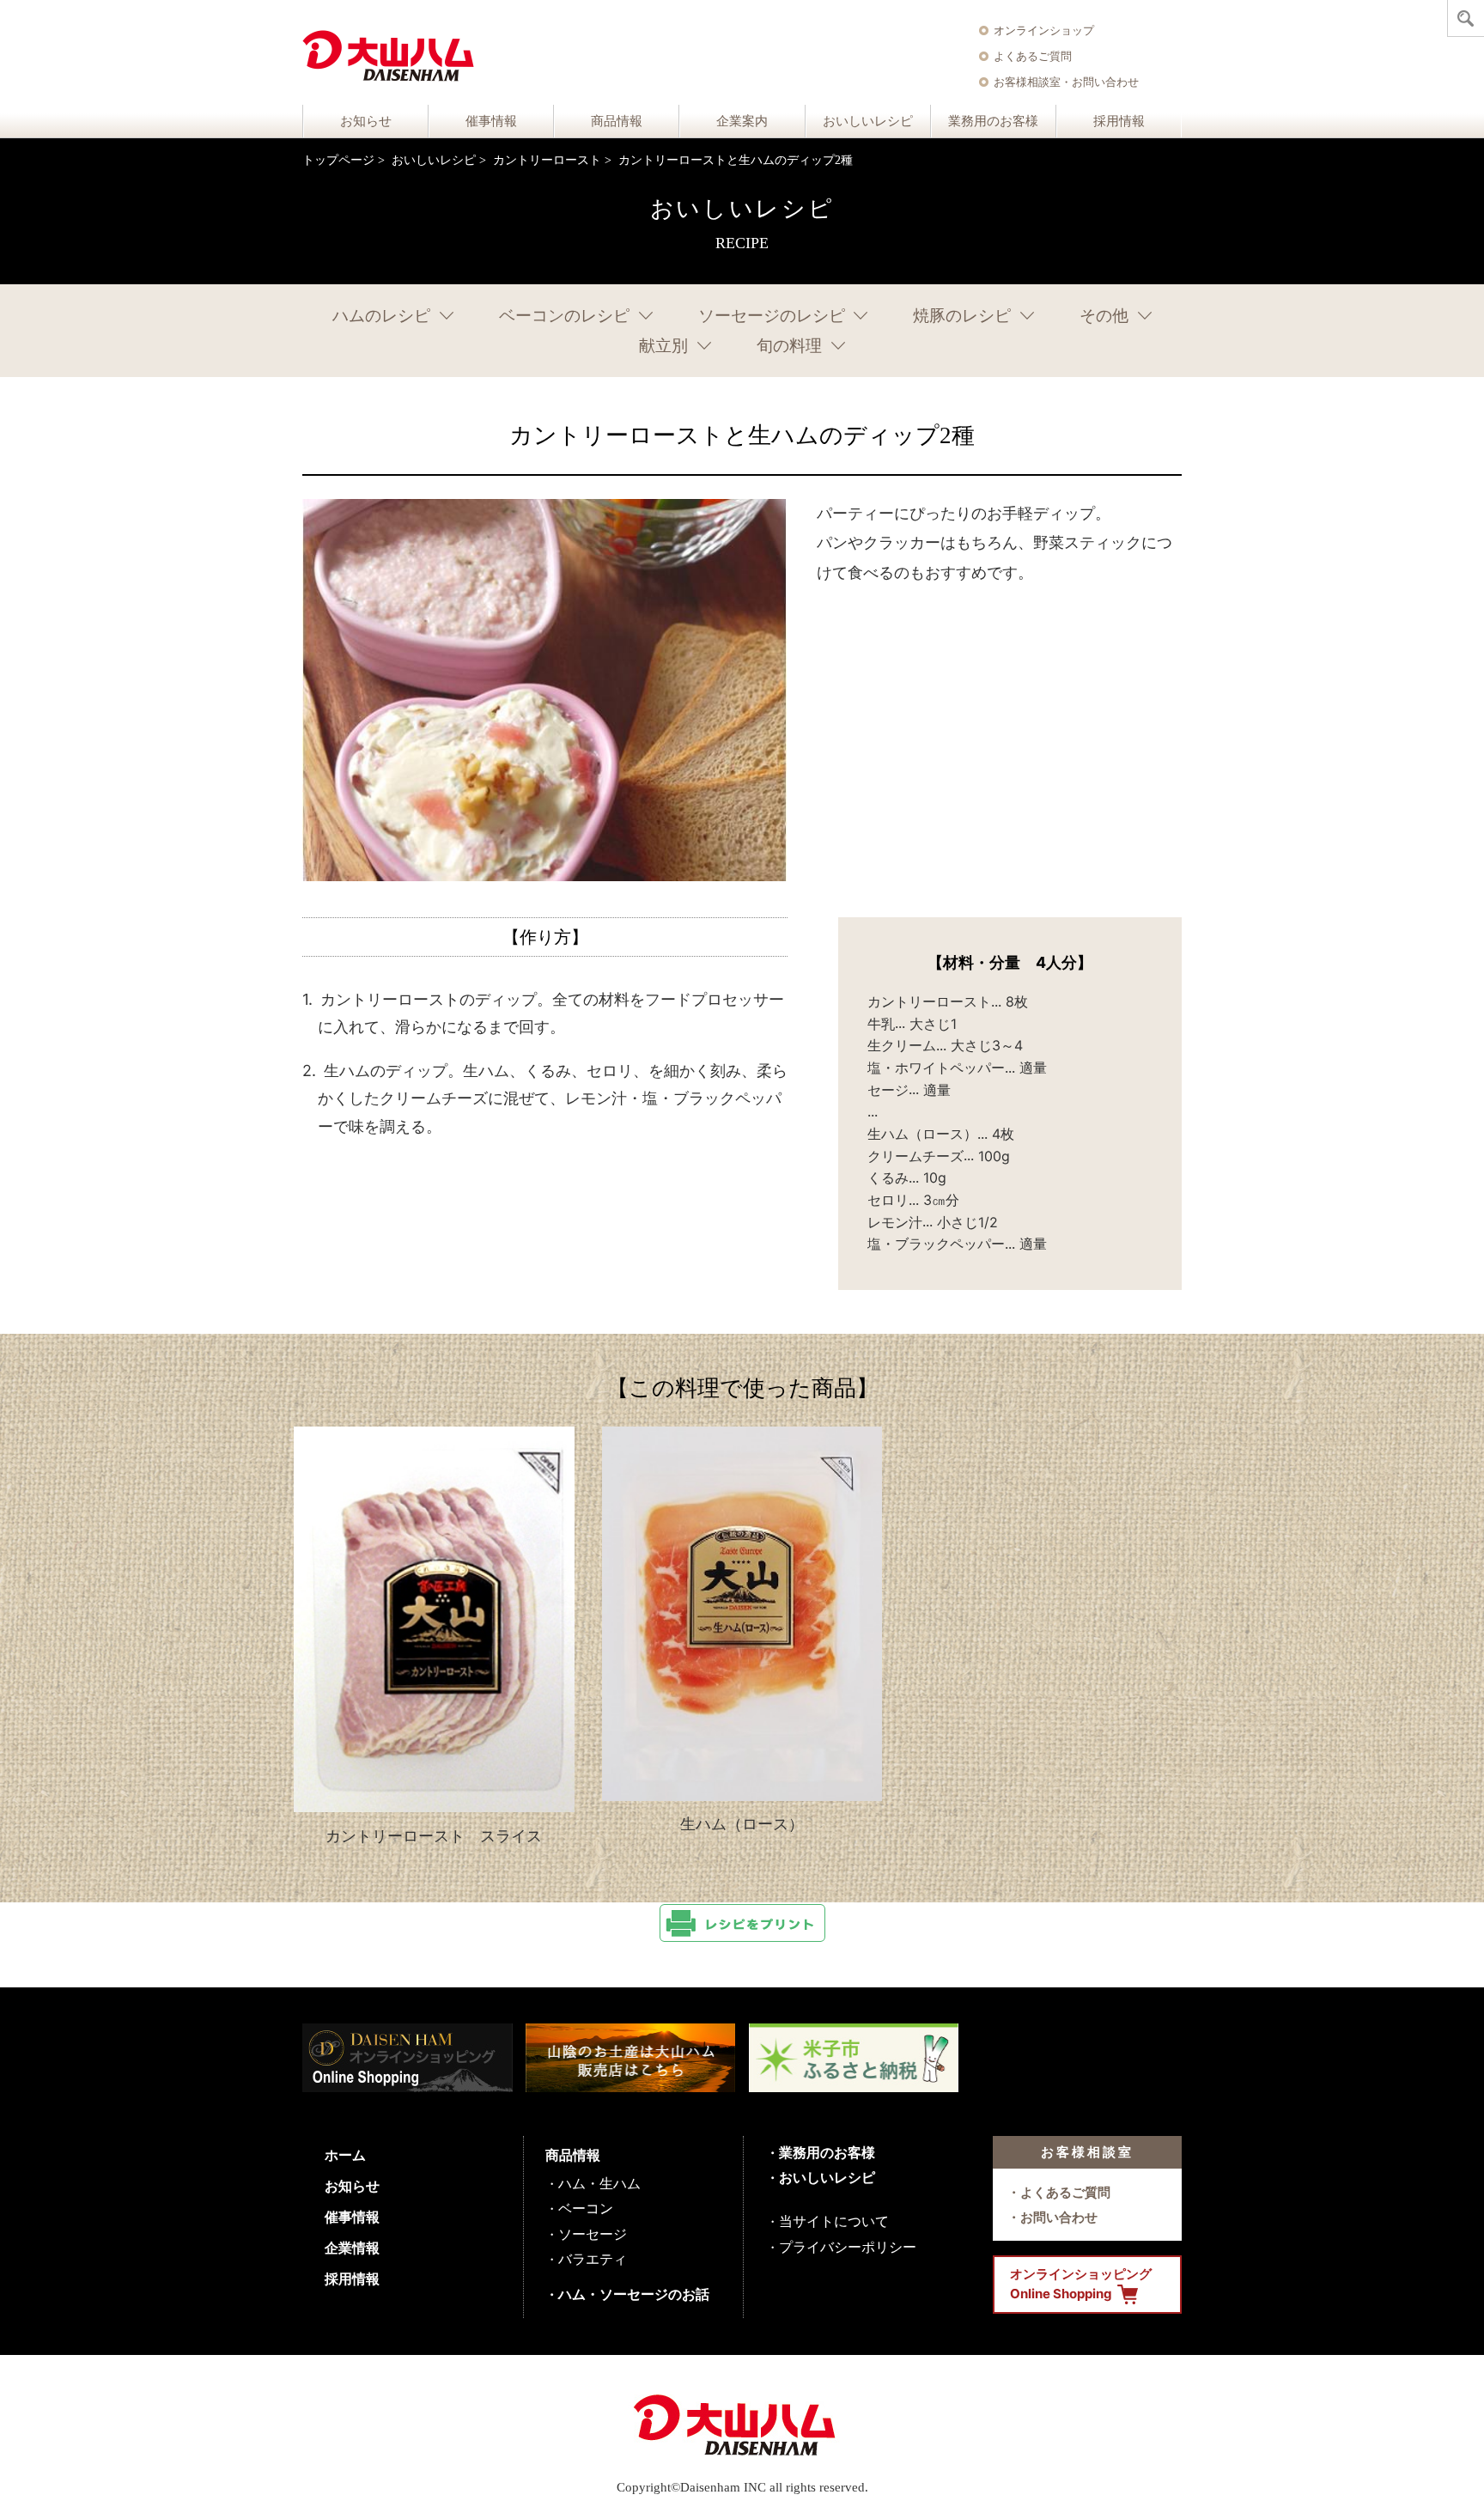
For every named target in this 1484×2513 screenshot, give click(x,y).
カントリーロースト (547, 160)
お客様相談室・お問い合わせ (1066, 82)
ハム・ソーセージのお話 (634, 2294)
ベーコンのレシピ (564, 316)
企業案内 (742, 121)
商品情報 (617, 121)
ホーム (345, 2155)
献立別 (663, 346)
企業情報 (352, 2248)
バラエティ (593, 2259)
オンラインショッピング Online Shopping (1081, 2284)
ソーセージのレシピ (772, 316)
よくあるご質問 (1033, 56)
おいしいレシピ (868, 121)
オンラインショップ (1044, 30)
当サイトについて (834, 2221)
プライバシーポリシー (848, 2247)
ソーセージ (593, 2234)
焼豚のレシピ (962, 316)
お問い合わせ (1059, 2217)
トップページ (338, 160)
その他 (1104, 316)
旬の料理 (789, 346)
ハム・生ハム (599, 2183)
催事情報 (491, 121)
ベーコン (586, 2208)
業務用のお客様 (993, 121)
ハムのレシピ (381, 316)
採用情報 (1119, 121)
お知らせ (366, 121)
